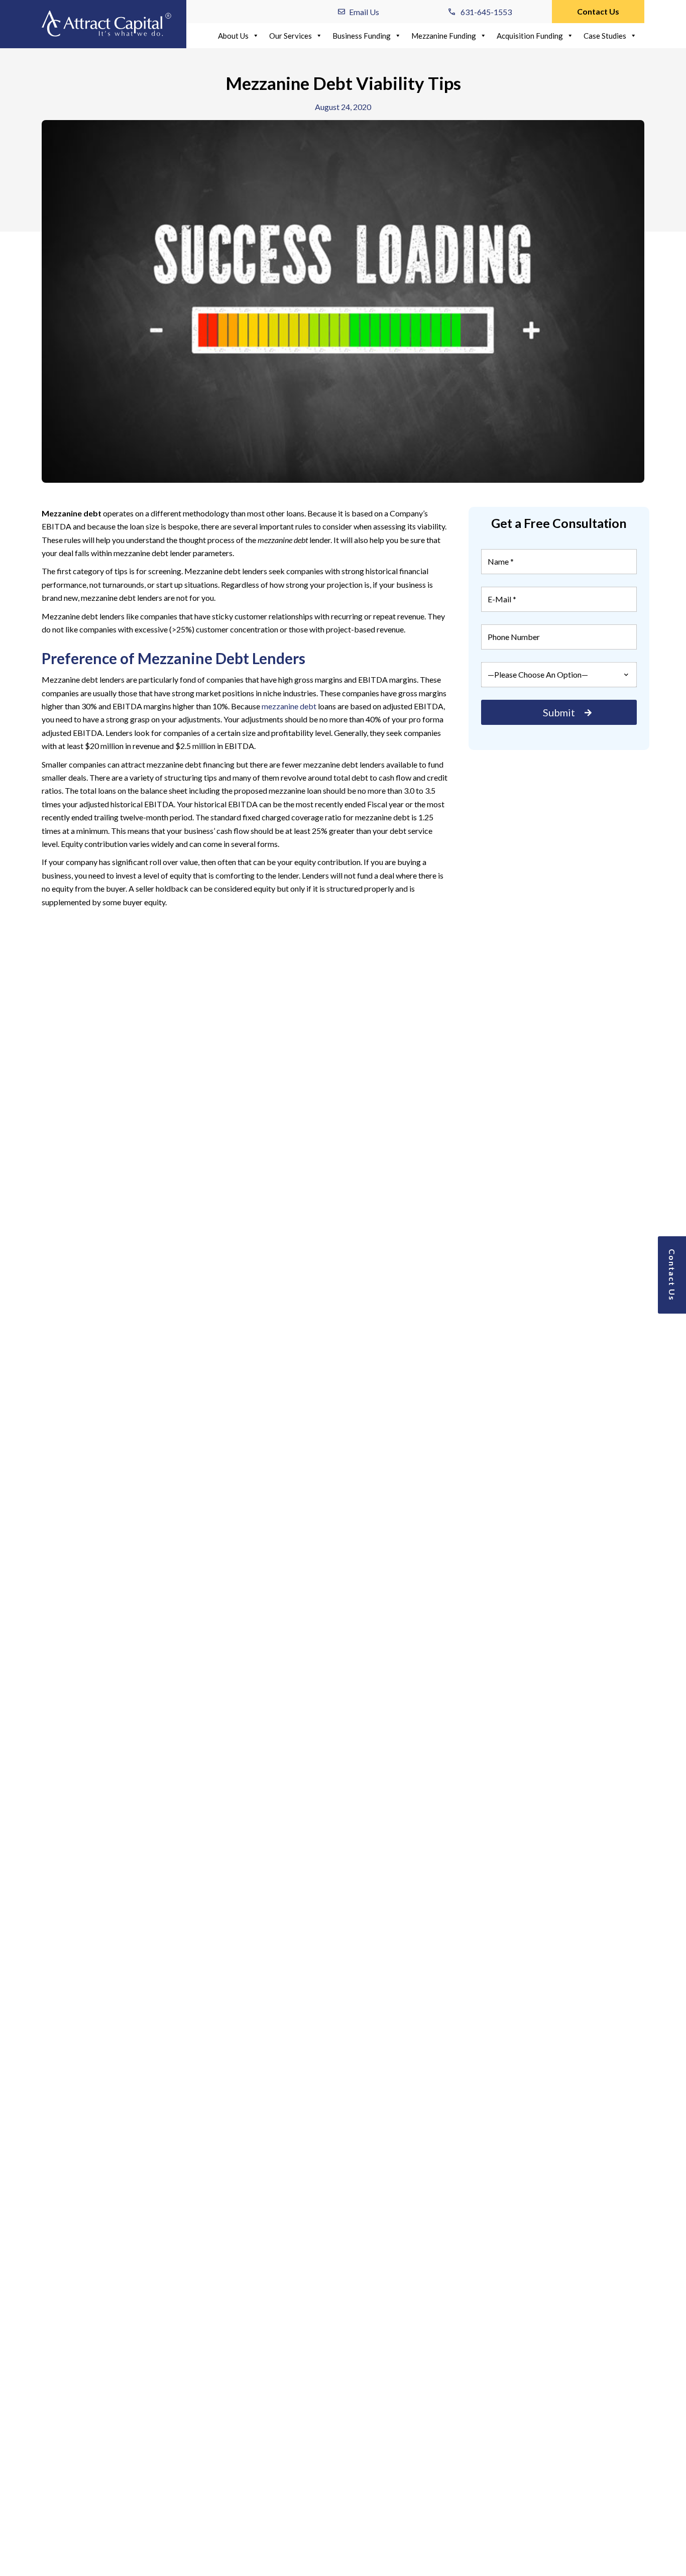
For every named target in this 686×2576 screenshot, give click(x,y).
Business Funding (362, 36)
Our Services (291, 36)
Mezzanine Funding (444, 36)
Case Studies (605, 36)
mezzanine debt (289, 706)
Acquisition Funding (530, 36)
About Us (233, 36)
